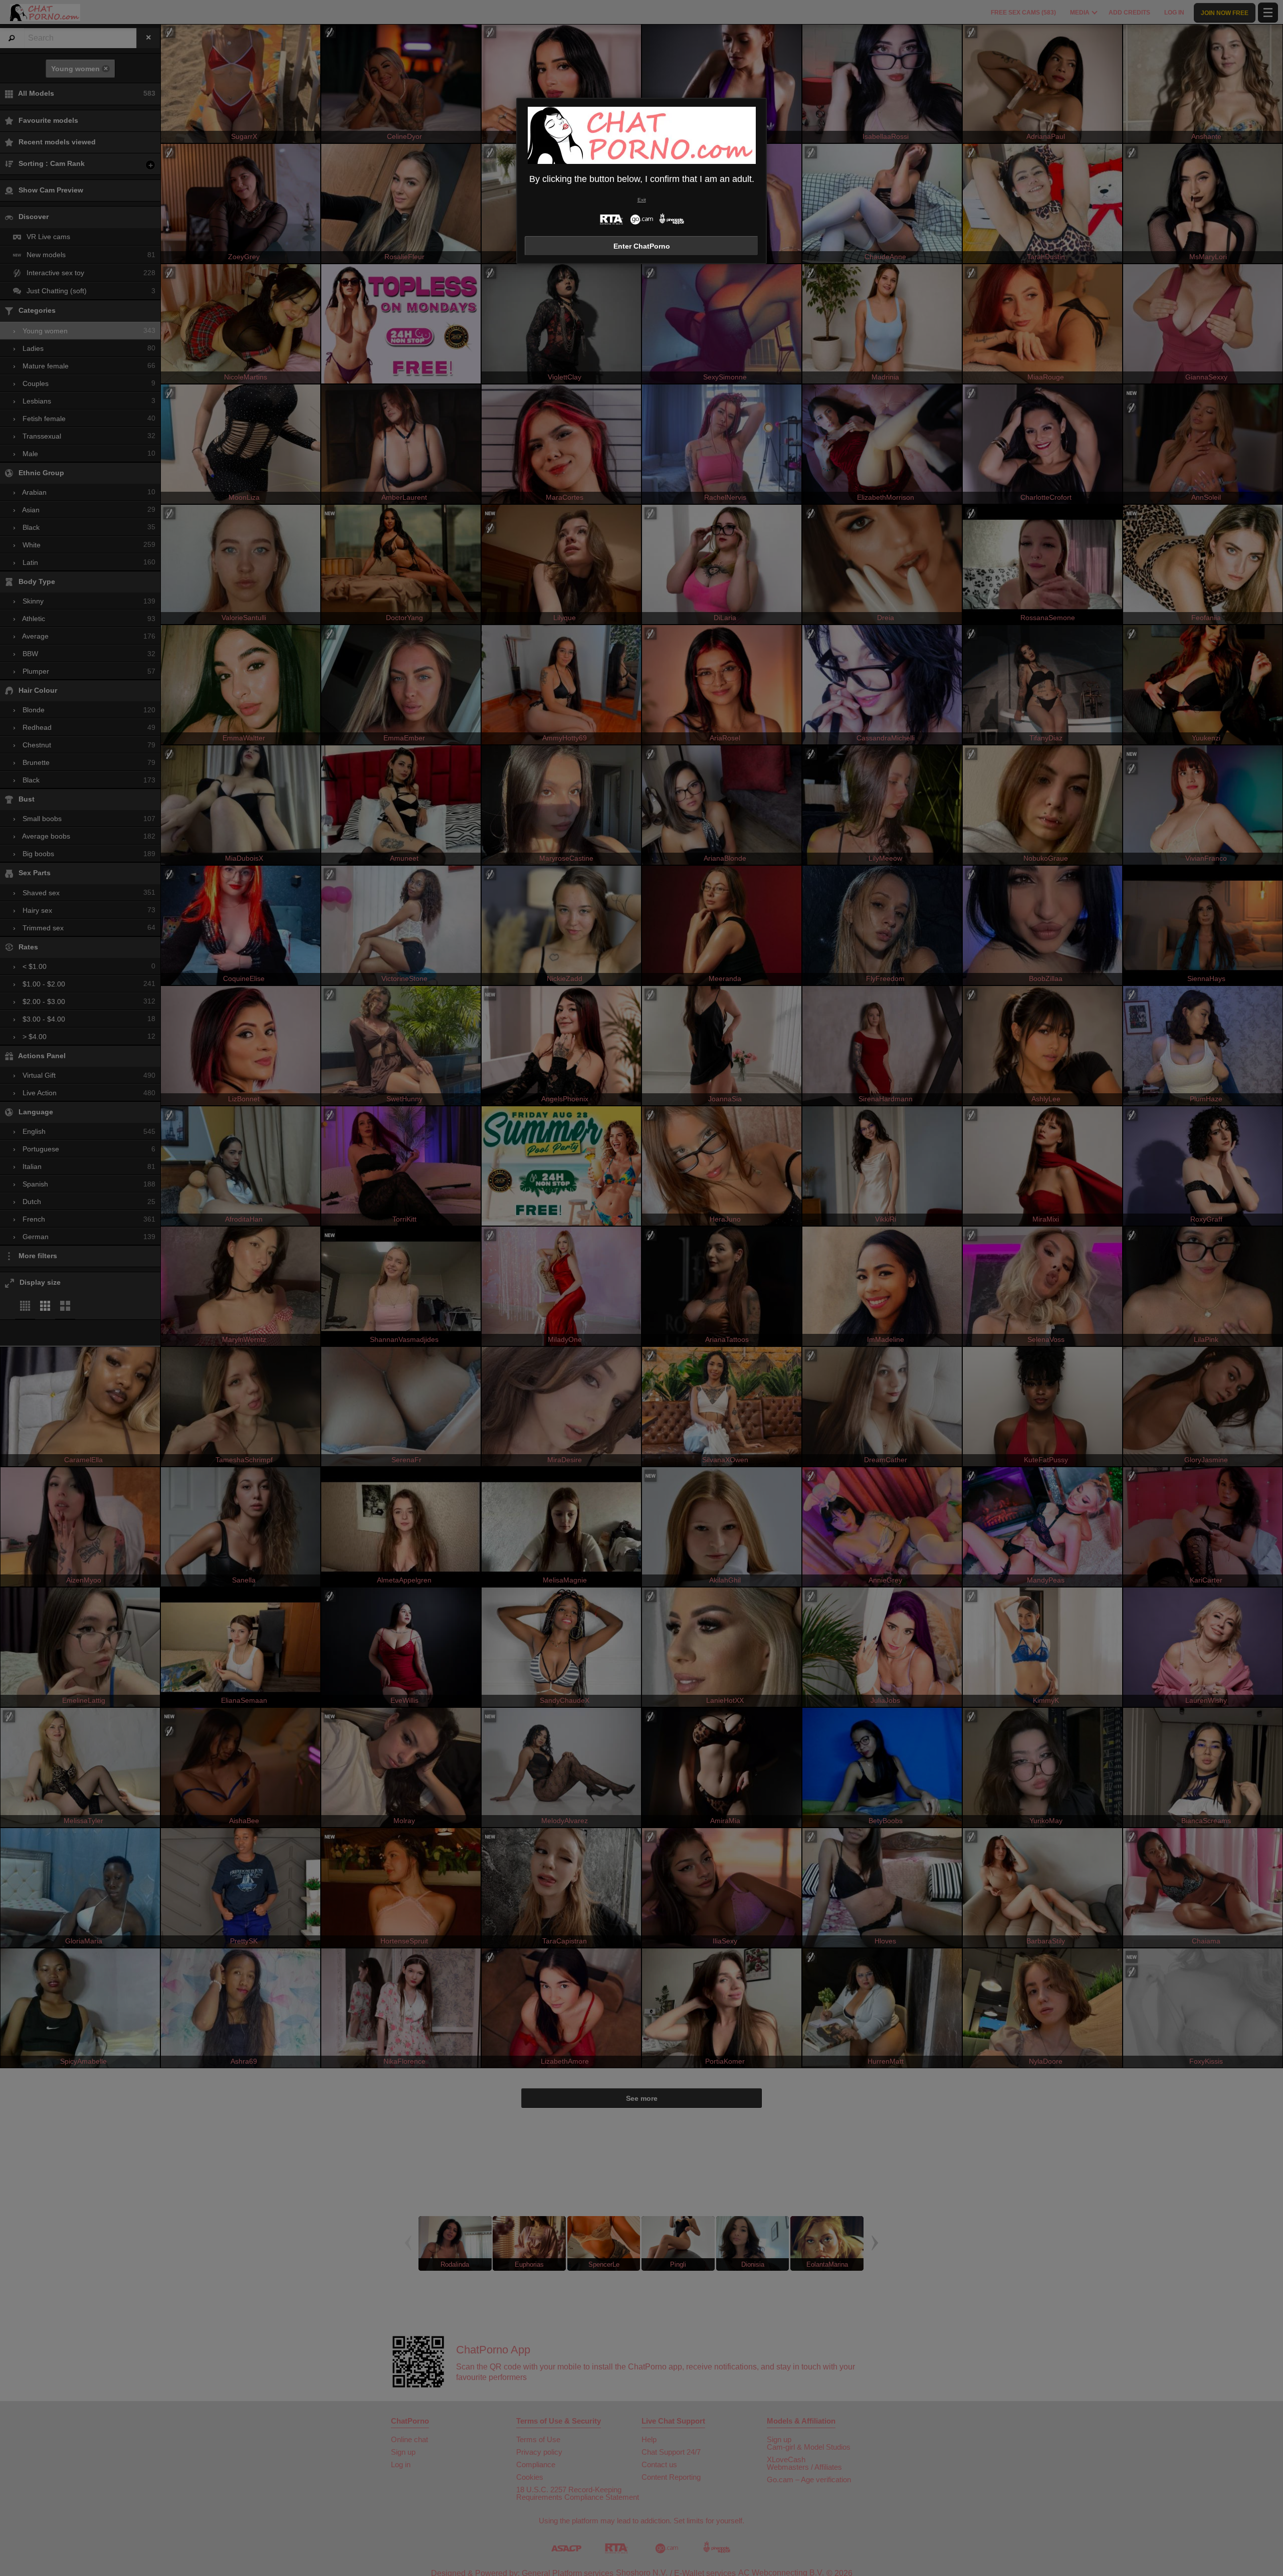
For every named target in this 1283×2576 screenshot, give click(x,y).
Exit (642, 200)
